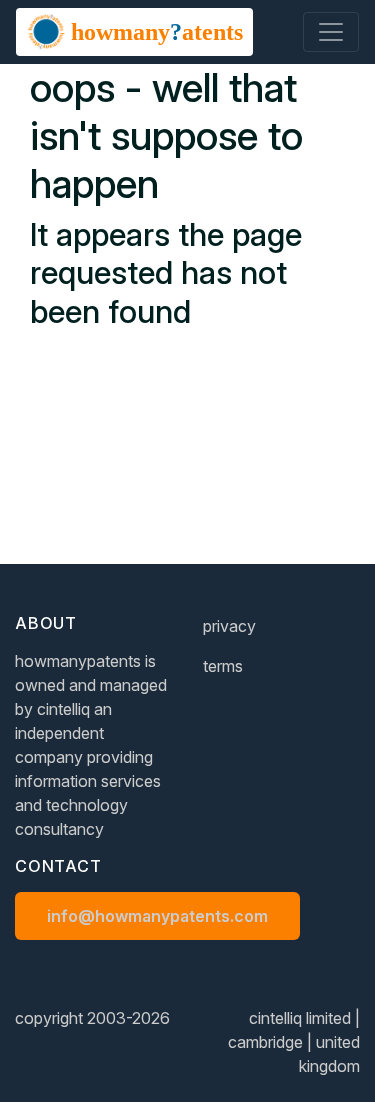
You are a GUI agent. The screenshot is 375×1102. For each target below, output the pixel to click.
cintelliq (63, 709)
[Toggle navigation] (331, 32)
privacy (229, 626)
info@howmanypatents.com (157, 916)
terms (223, 666)
